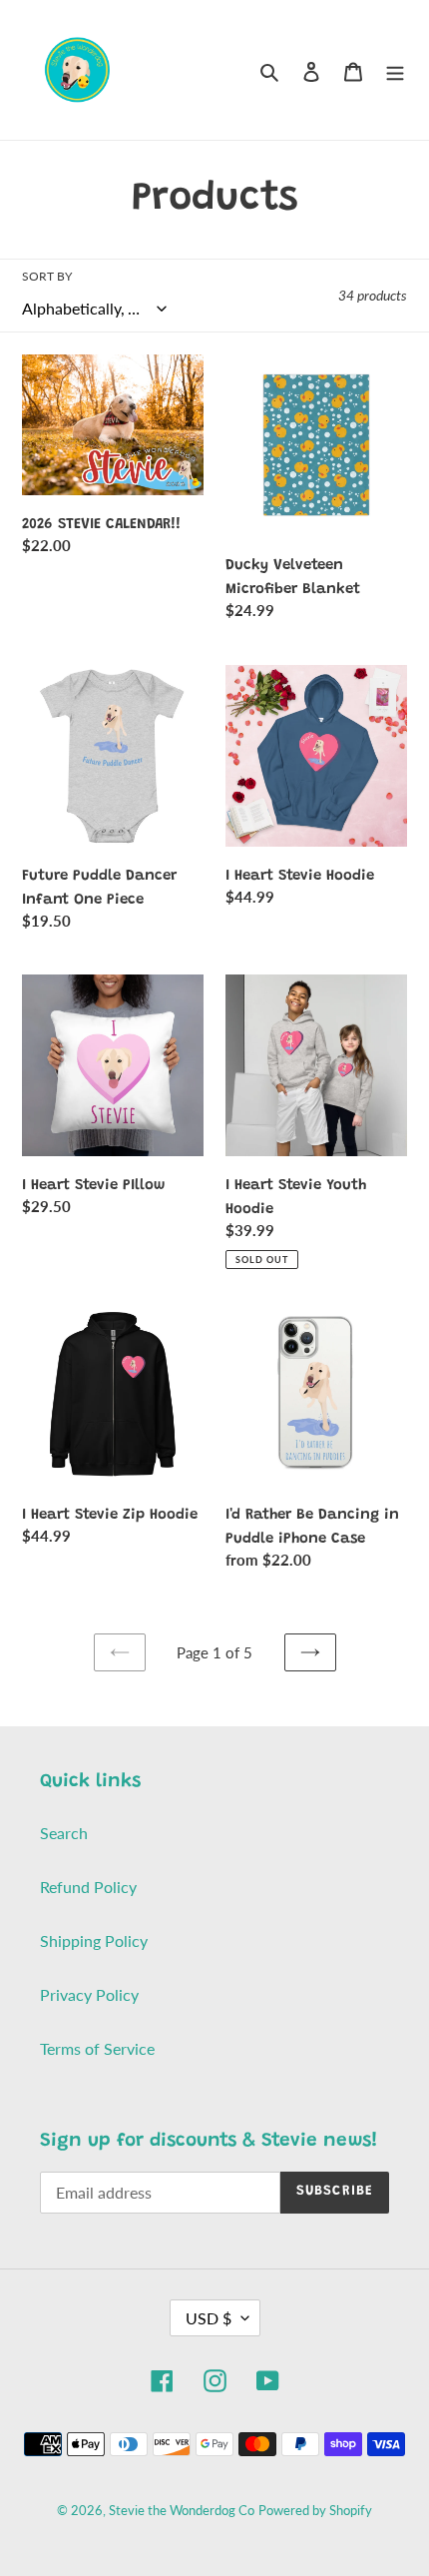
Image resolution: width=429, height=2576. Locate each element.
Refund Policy (88, 1887)
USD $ (209, 2318)
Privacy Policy (89, 1994)
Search (64, 1833)
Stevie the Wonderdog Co (182, 2510)
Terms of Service (97, 2048)
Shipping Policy (94, 1940)
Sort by (47, 276)
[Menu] (395, 70)
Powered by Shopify (315, 2510)
